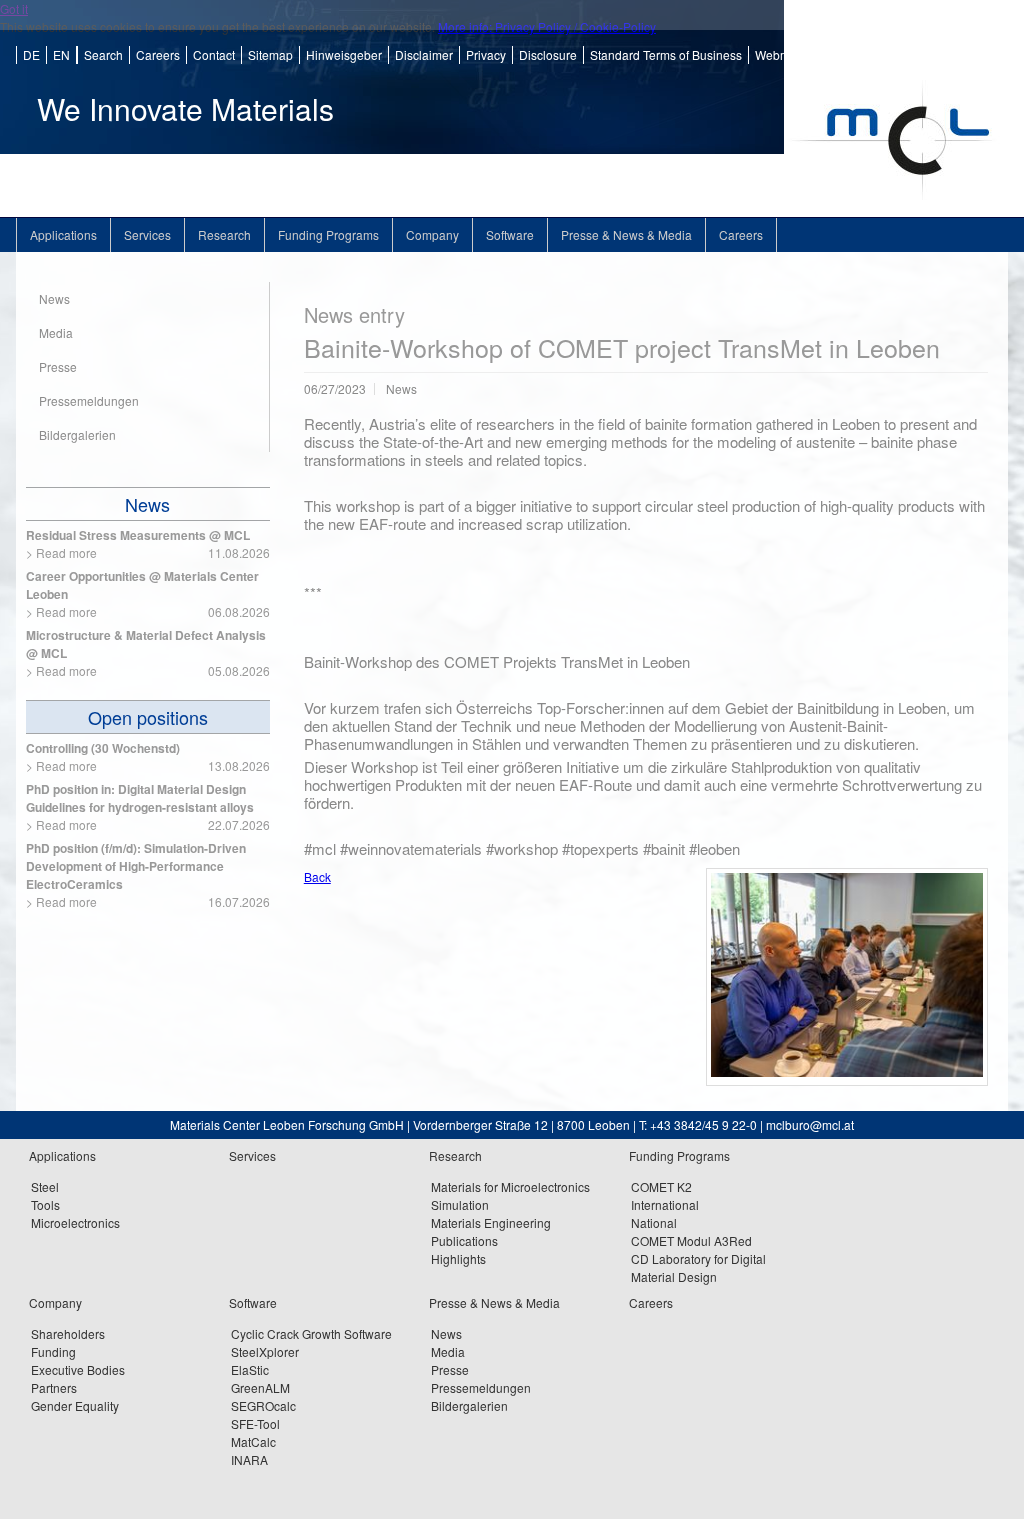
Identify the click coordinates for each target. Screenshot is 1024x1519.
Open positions (148, 717)
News (147, 504)
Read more (66, 552)
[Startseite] (896, 211)
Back (317, 876)
